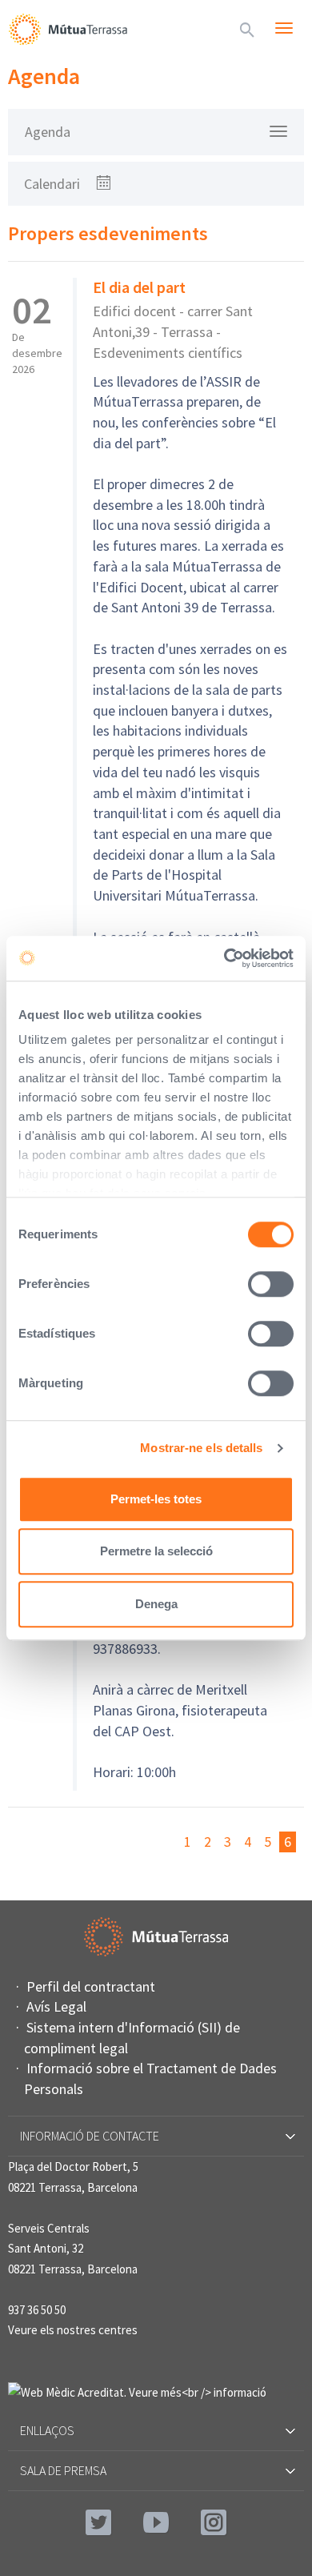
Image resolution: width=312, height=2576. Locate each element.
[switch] (271, 1284)
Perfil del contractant (91, 1986)
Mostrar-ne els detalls (201, 1448)
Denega (156, 1604)
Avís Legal (56, 2006)
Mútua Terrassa (68, 29)
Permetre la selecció (156, 1551)
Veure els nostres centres (73, 2330)
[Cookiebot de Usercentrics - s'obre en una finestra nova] (224, 958)
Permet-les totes (156, 1499)
